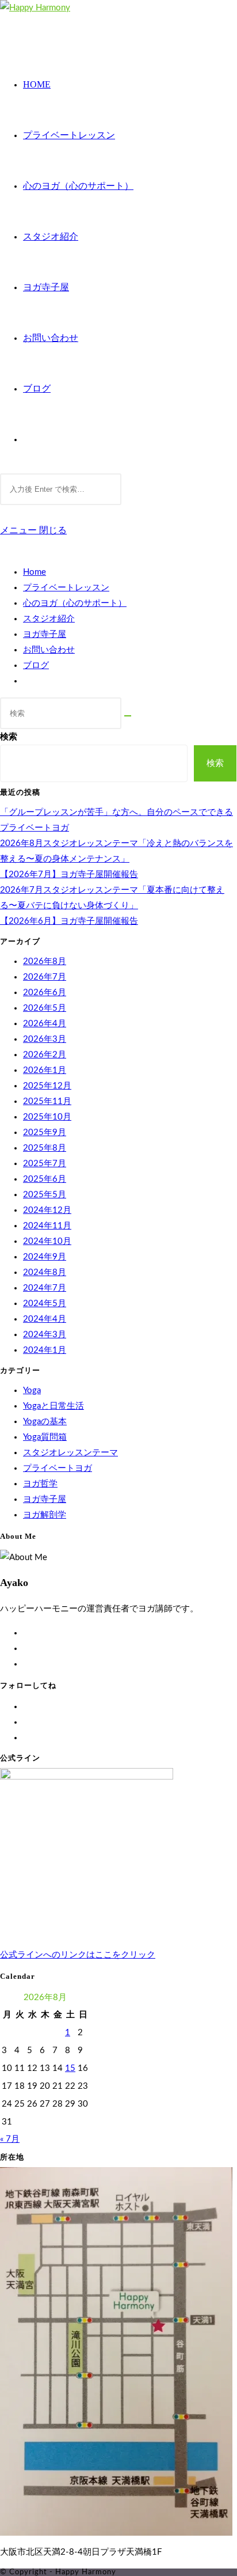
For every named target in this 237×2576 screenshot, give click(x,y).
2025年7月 (45, 1164)
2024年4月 (45, 1319)
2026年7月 (45, 977)
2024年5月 (45, 1304)
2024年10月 (47, 1241)
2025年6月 (45, 1179)
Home (35, 572)
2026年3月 (45, 1039)
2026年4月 (45, 1024)
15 (70, 2068)
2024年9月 (45, 1257)
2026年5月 (45, 1008)
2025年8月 (45, 1148)
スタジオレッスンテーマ (70, 1453)
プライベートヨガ (58, 1468)
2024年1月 (45, 1350)
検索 (9, 737)
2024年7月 (45, 1288)
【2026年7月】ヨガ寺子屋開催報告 (69, 875)
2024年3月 (45, 1335)
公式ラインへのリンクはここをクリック (78, 1955)
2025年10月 (47, 1117)
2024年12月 (47, 1210)
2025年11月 (47, 1101)
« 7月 (10, 2139)
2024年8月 (45, 1272)
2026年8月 (45, 961)
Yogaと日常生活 (53, 1406)
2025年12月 (47, 1086)
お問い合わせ (49, 650)
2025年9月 (45, 1133)
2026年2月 (45, 1055)
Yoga (32, 1391)
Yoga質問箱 (45, 1437)
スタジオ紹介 (49, 619)
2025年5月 (45, 1195)
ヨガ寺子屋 (45, 634)
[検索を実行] (128, 716)
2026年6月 (45, 993)
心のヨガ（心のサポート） (75, 603)
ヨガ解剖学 (45, 1515)
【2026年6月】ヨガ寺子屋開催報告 (69, 921)
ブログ (36, 665)
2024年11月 (47, 1226)
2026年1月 (45, 1070)
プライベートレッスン (66, 588)
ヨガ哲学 (40, 1484)
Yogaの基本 (45, 1422)
